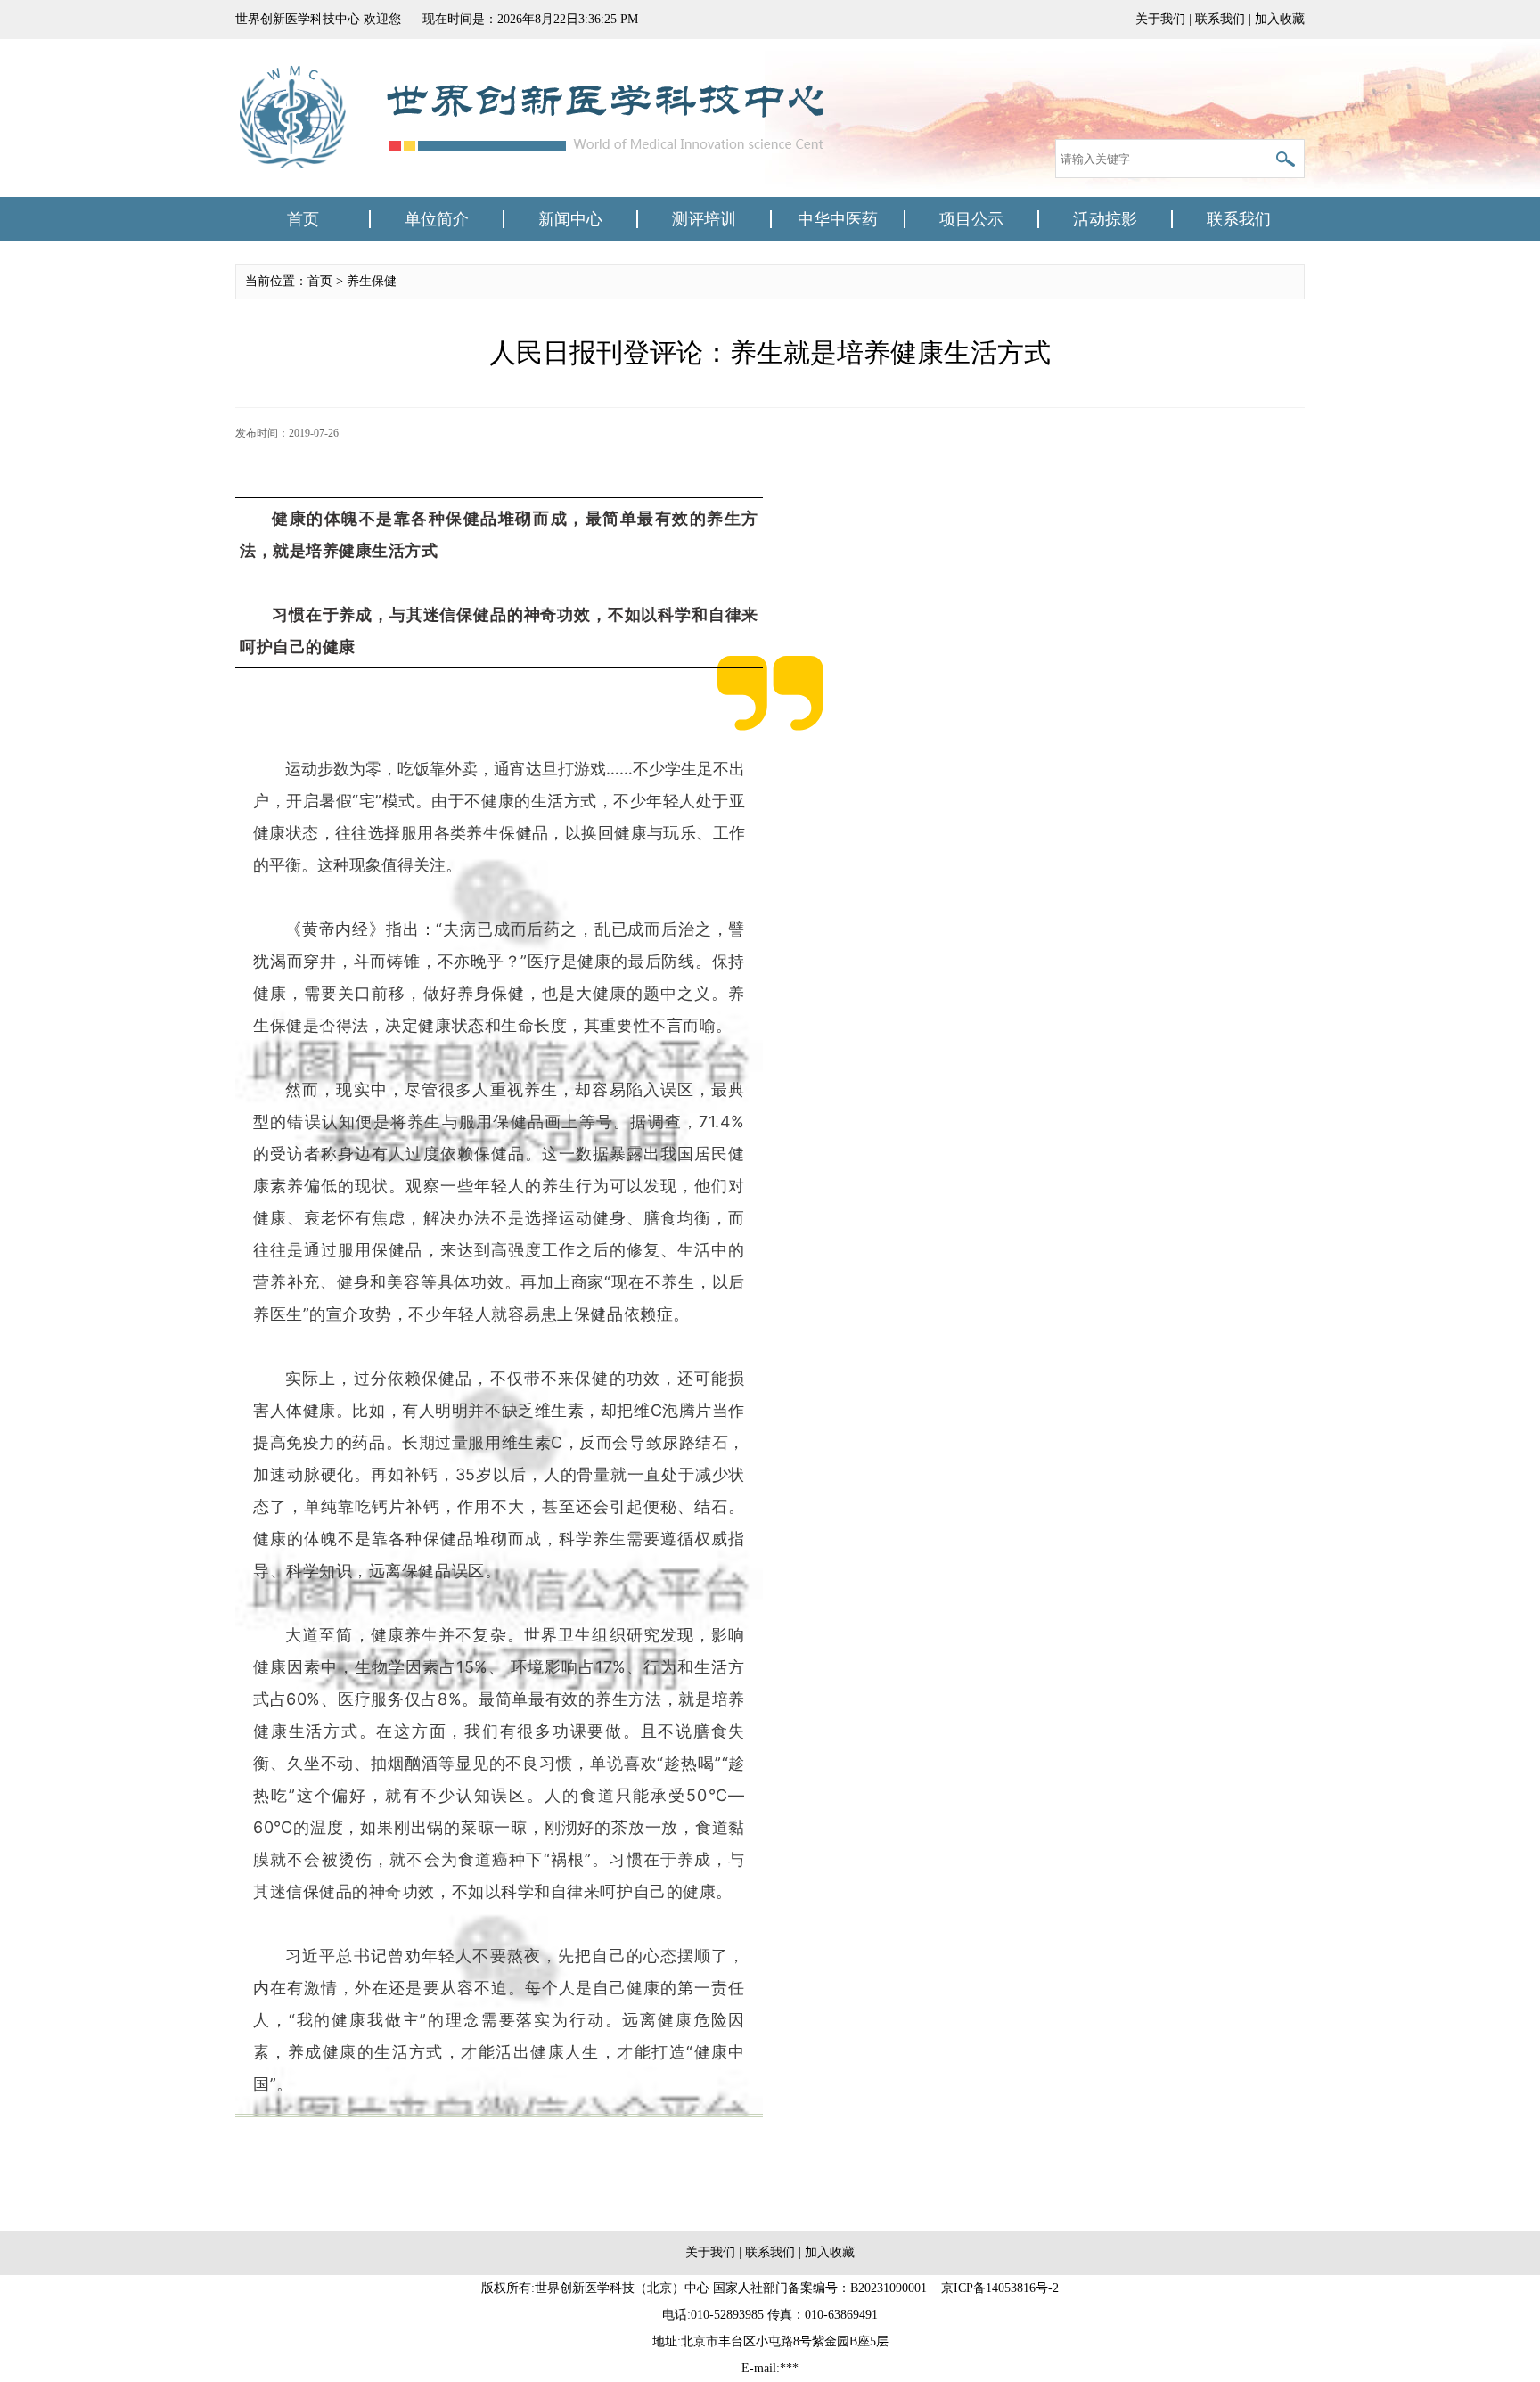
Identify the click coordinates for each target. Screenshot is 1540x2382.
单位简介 (437, 219)
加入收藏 (1280, 19)
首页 (303, 219)
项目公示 (971, 219)
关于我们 (1160, 19)
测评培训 (704, 219)
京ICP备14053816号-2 (1000, 2288)
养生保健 (372, 281)
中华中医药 (838, 219)
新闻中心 (570, 219)
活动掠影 (1105, 219)
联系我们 (1220, 19)
